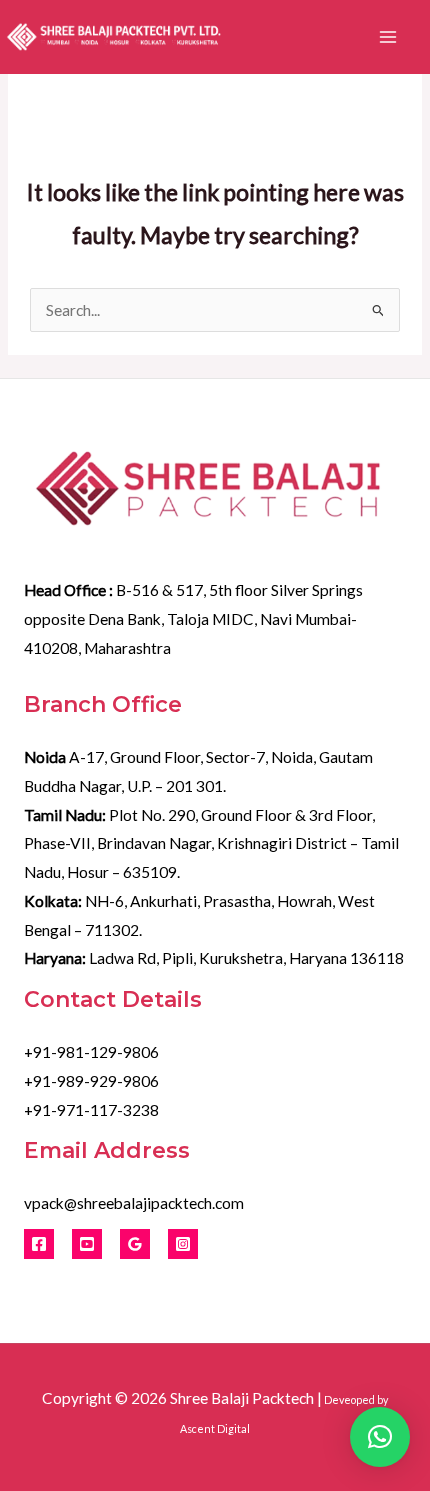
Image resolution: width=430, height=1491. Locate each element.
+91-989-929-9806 (91, 1081)
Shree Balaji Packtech (242, 1398)
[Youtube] (87, 1244)
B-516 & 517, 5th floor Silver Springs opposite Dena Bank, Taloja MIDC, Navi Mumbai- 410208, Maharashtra (193, 619)
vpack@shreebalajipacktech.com (134, 1203)
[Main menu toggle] (388, 37)
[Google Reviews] (135, 1244)
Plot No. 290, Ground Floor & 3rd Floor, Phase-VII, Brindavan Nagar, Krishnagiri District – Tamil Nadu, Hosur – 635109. (211, 844)
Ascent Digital (215, 1428)
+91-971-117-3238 (91, 1110)
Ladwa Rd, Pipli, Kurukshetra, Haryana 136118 (214, 958)
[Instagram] (183, 1244)
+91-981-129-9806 (91, 1052)
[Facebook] (39, 1244)
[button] (380, 1437)
